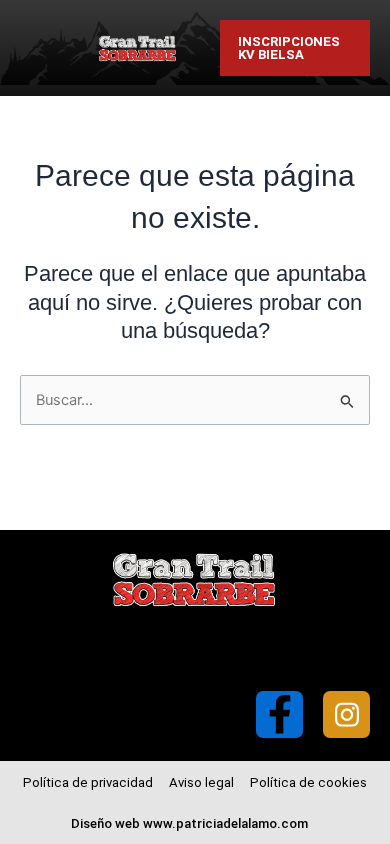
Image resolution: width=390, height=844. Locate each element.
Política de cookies (308, 782)
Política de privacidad (88, 782)
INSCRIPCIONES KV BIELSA (289, 48)
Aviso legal (201, 782)
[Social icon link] (279, 714)
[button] (251, 649)
